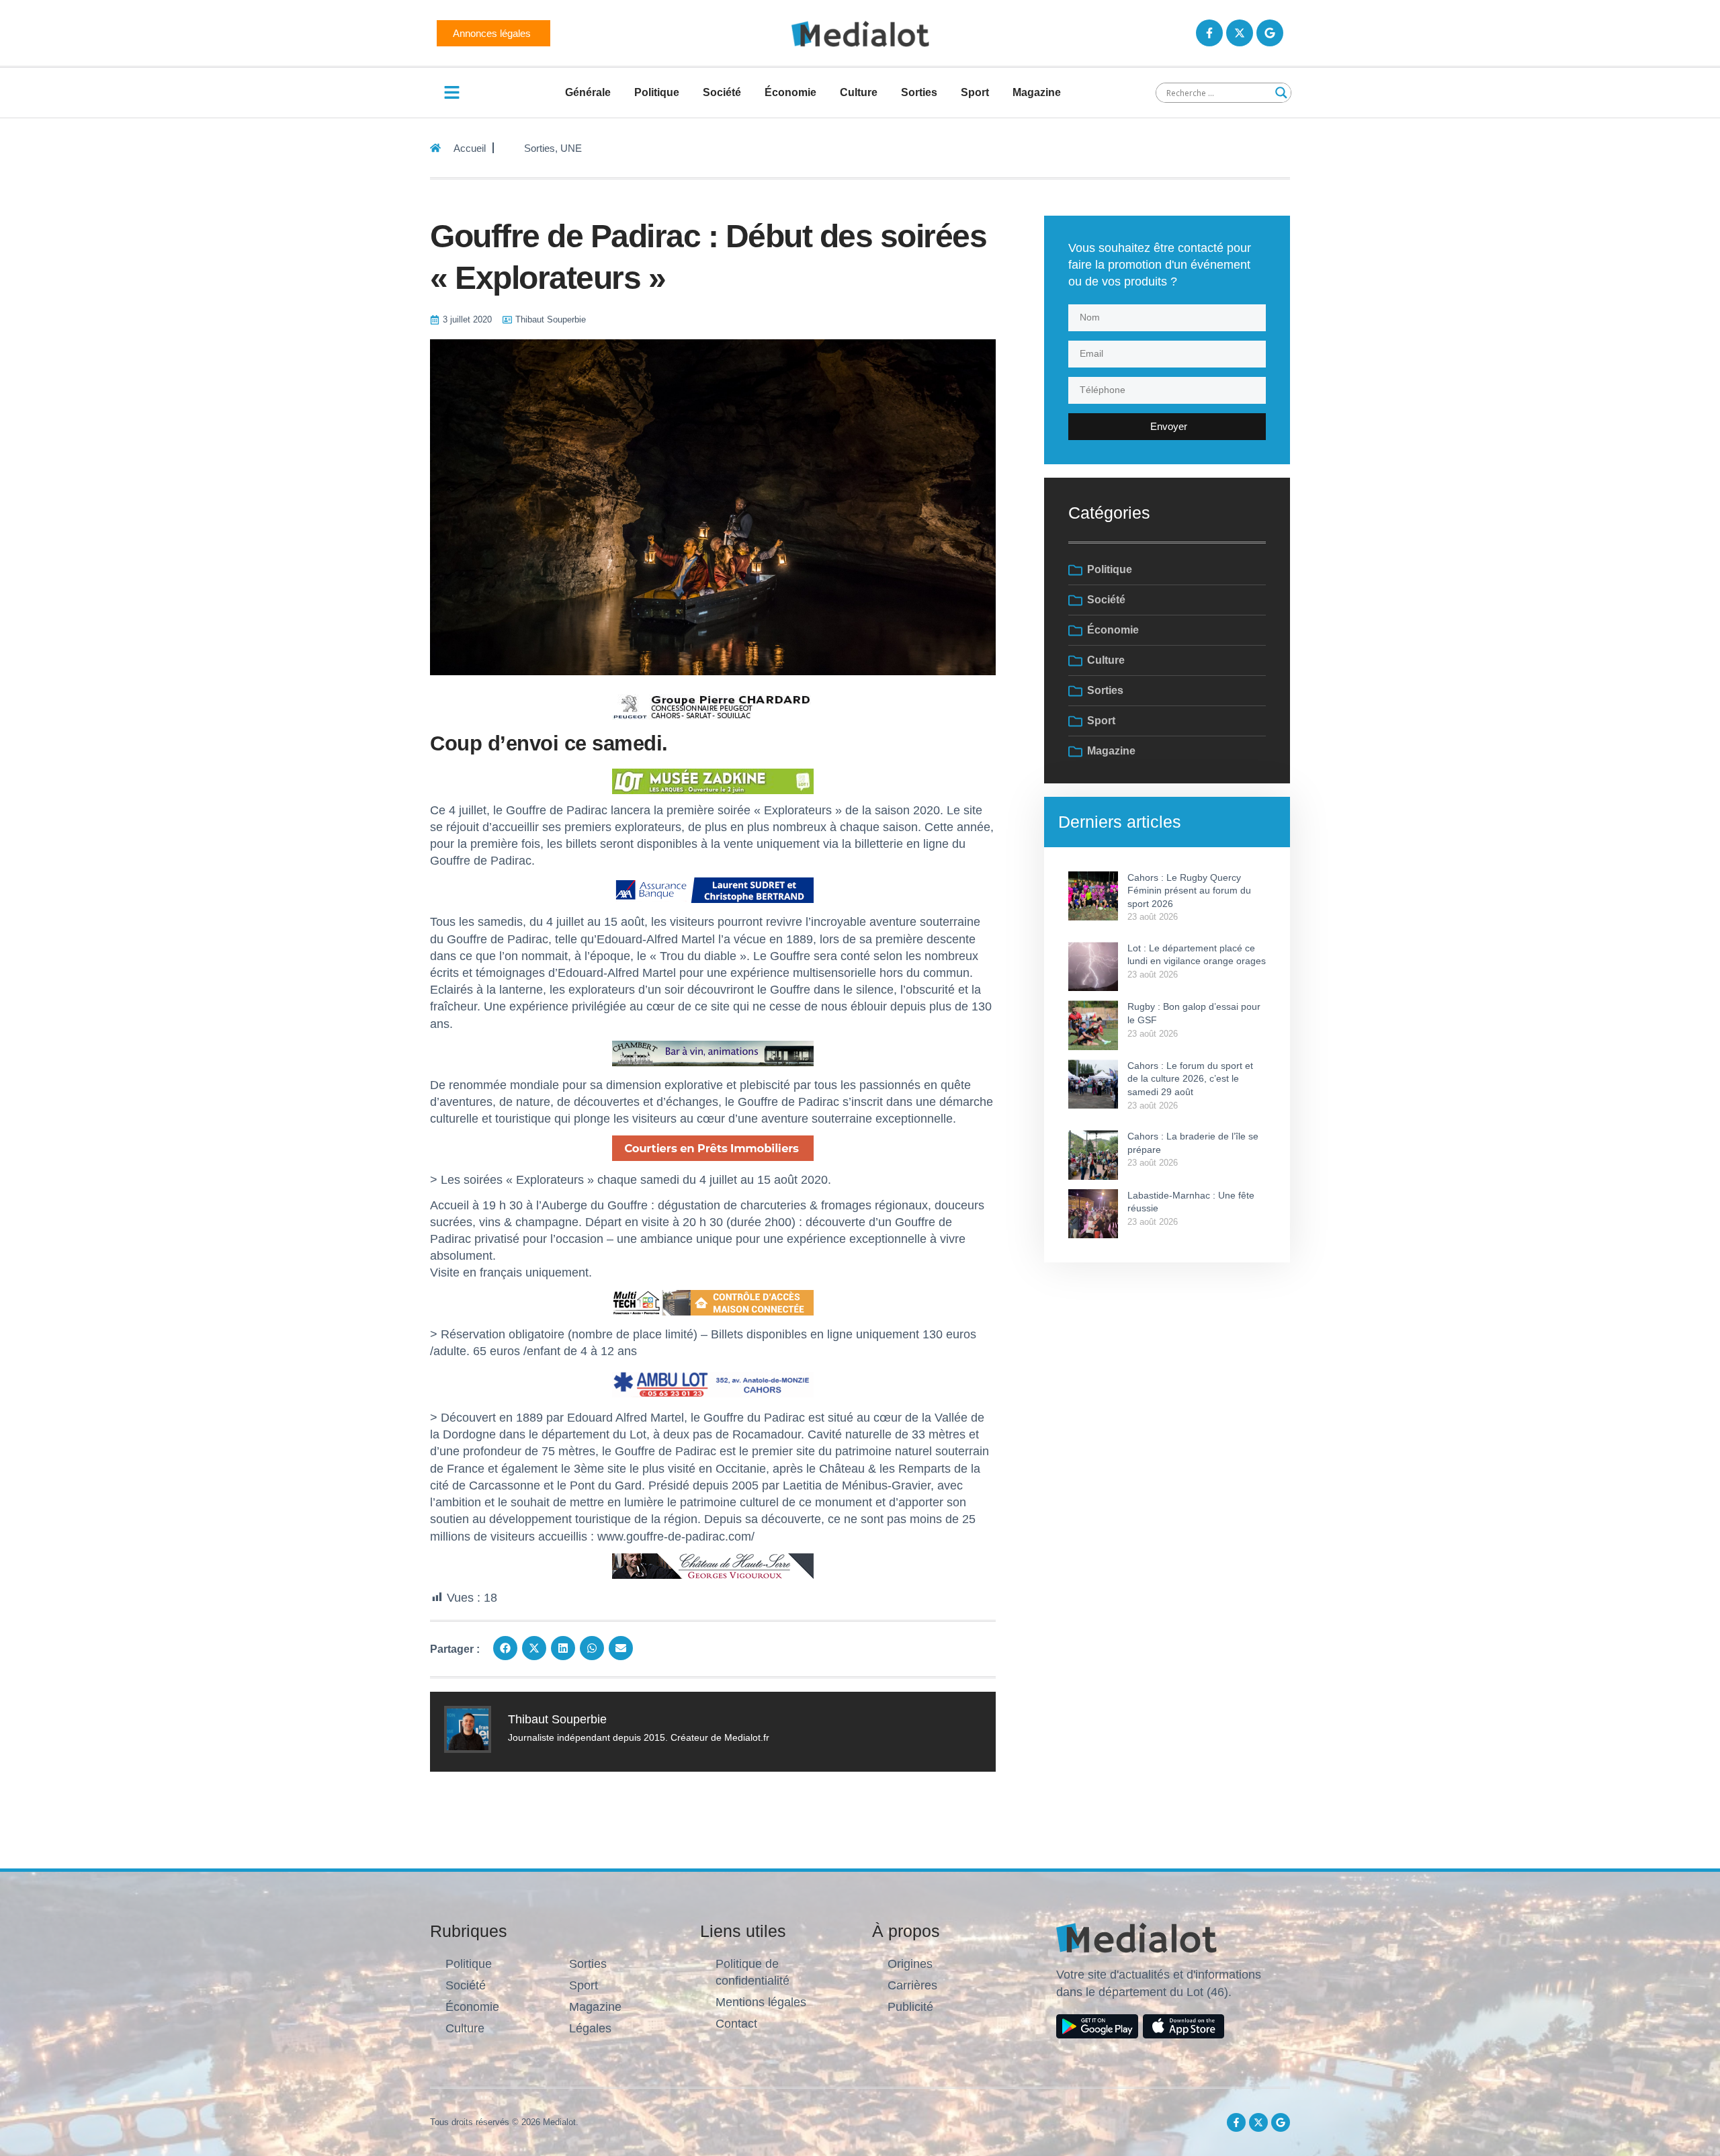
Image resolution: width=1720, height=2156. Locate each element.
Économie (790, 92)
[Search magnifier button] (1281, 93)
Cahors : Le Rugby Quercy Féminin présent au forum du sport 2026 (1189, 891)
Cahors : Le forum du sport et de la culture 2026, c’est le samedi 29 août (1190, 1079)
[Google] (1270, 33)
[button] (505, 1648)
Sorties (919, 92)
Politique (657, 92)
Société (722, 92)
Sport (975, 92)
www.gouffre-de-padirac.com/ (676, 1537)
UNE (571, 148)
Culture (859, 92)
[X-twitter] (1240, 33)
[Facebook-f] (1209, 33)
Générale (588, 92)
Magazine (1037, 92)
